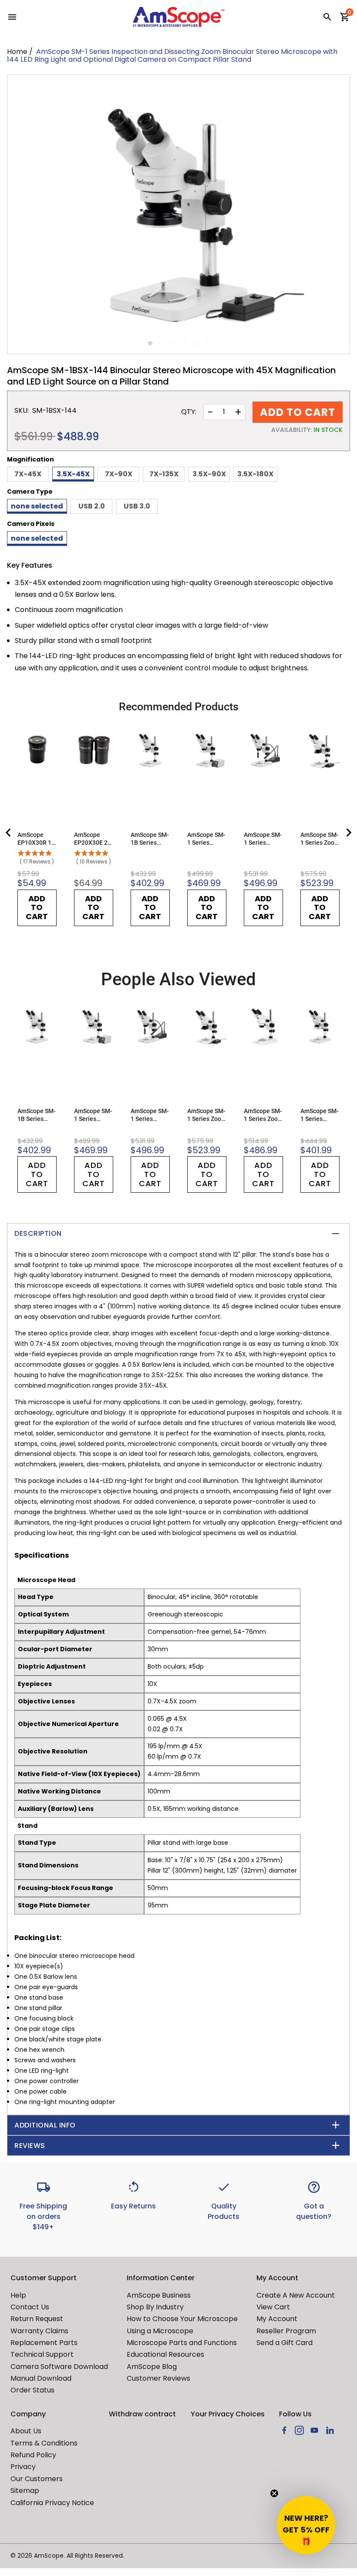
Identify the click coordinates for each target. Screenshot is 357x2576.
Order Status (32, 2390)
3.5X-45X (73, 474)
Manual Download (41, 2378)
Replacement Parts (44, 2343)
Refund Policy (33, 2455)
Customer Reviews (158, 2378)
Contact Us (30, 2307)
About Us (26, 2431)
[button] (306, 2525)
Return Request (37, 2319)
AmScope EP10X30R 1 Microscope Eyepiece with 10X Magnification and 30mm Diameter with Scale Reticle (37, 839)
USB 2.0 (92, 506)
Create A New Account (296, 2295)
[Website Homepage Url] (178, 17)
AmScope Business (159, 2295)
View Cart (273, 2307)
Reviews (30, 2146)
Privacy (23, 2467)
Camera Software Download (59, 2367)
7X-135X (164, 474)
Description (38, 1233)
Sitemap (25, 2491)
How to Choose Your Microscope (182, 2319)
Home (17, 52)
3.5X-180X (255, 474)
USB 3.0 (137, 506)
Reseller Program (286, 2331)
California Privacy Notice (52, 2503)
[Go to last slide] (9, 833)
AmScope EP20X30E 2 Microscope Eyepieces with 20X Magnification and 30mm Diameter (93, 839)
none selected (37, 506)
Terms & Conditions (44, 2443)
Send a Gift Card (285, 2343)
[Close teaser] (274, 2493)
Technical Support (42, 2354)
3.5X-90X (209, 474)
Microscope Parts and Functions (182, 2343)
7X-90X (119, 474)
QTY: (189, 412)
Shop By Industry (155, 2307)
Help (18, 2295)
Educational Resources (165, 2354)
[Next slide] (348, 833)
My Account (277, 2319)
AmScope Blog (152, 2367)
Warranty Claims (39, 2331)
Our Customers (37, 2479)
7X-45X (28, 474)
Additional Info (45, 2125)
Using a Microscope (160, 2331)
